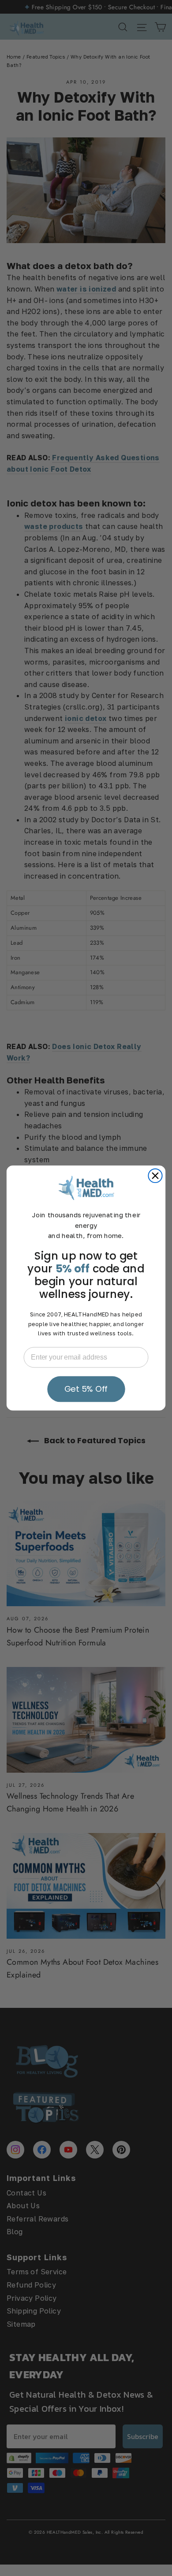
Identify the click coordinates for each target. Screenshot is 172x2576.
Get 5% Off (86, 1389)
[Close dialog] (155, 1176)
